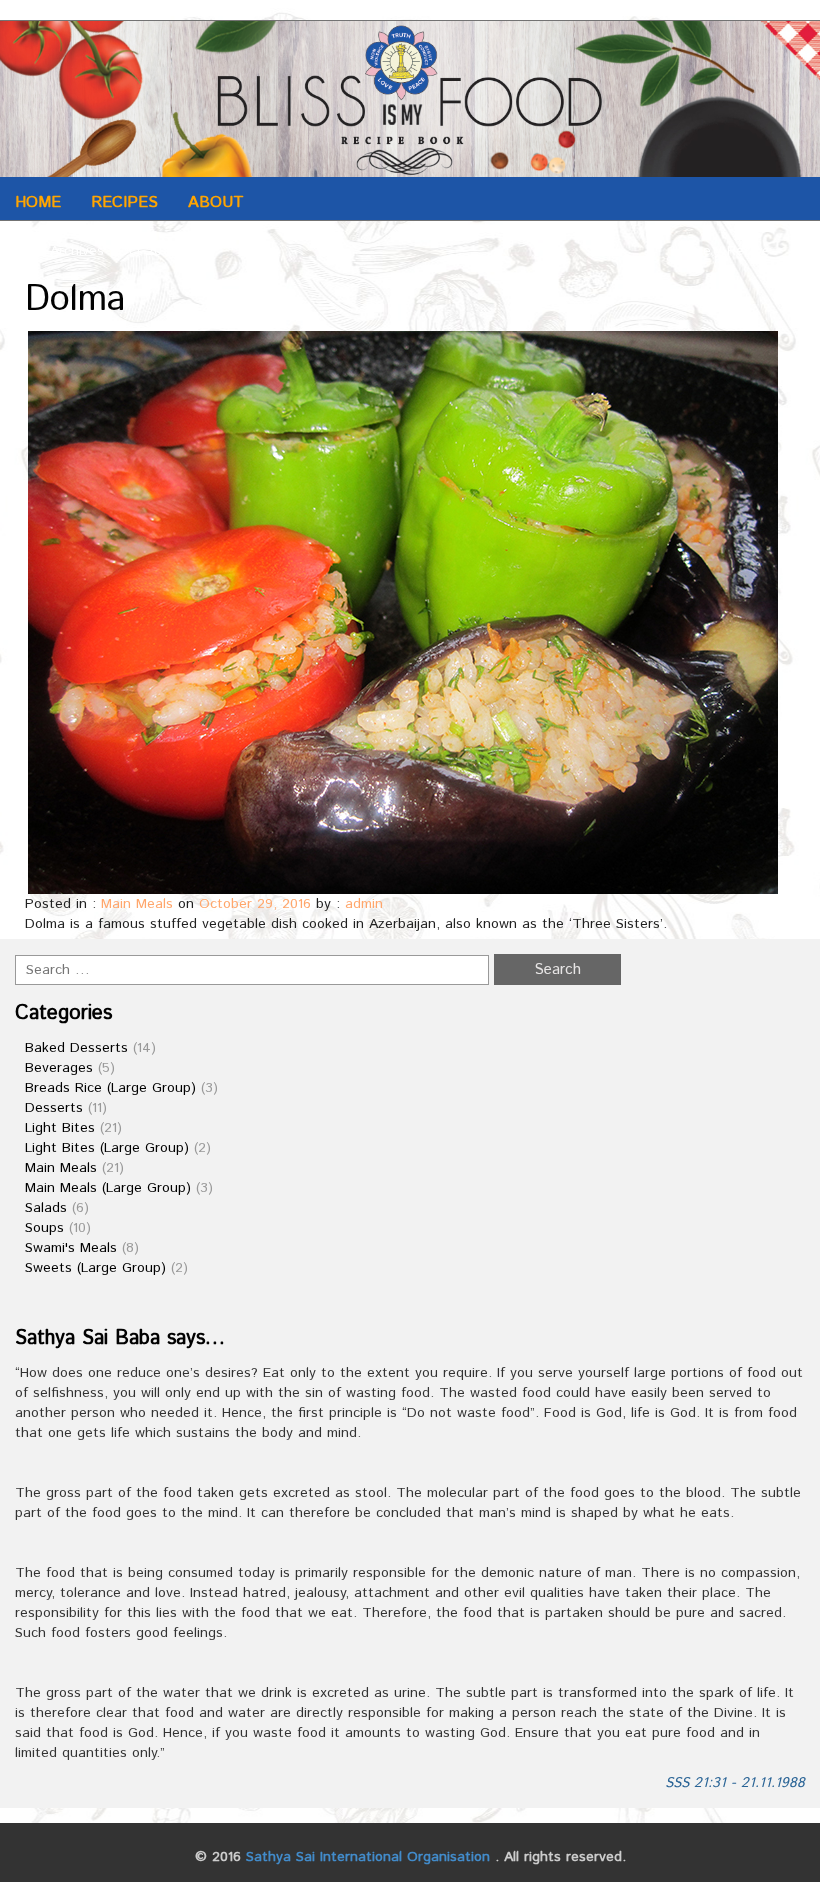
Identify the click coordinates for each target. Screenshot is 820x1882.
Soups (44, 1228)
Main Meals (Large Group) (108, 1188)
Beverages (59, 1068)
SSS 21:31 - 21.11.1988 (735, 1783)
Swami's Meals (71, 1248)
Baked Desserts (76, 1048)
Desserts (54, 1108)
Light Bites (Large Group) (107, 1148)
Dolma (75, 300)
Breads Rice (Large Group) (110, 1088)
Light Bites (60, 1128)
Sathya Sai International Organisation (368, 1857)
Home (38, 202)
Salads (46, 1208)
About (216, 202)
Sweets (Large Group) (95, 1268)
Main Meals (137, 904)
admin (364, 904)
